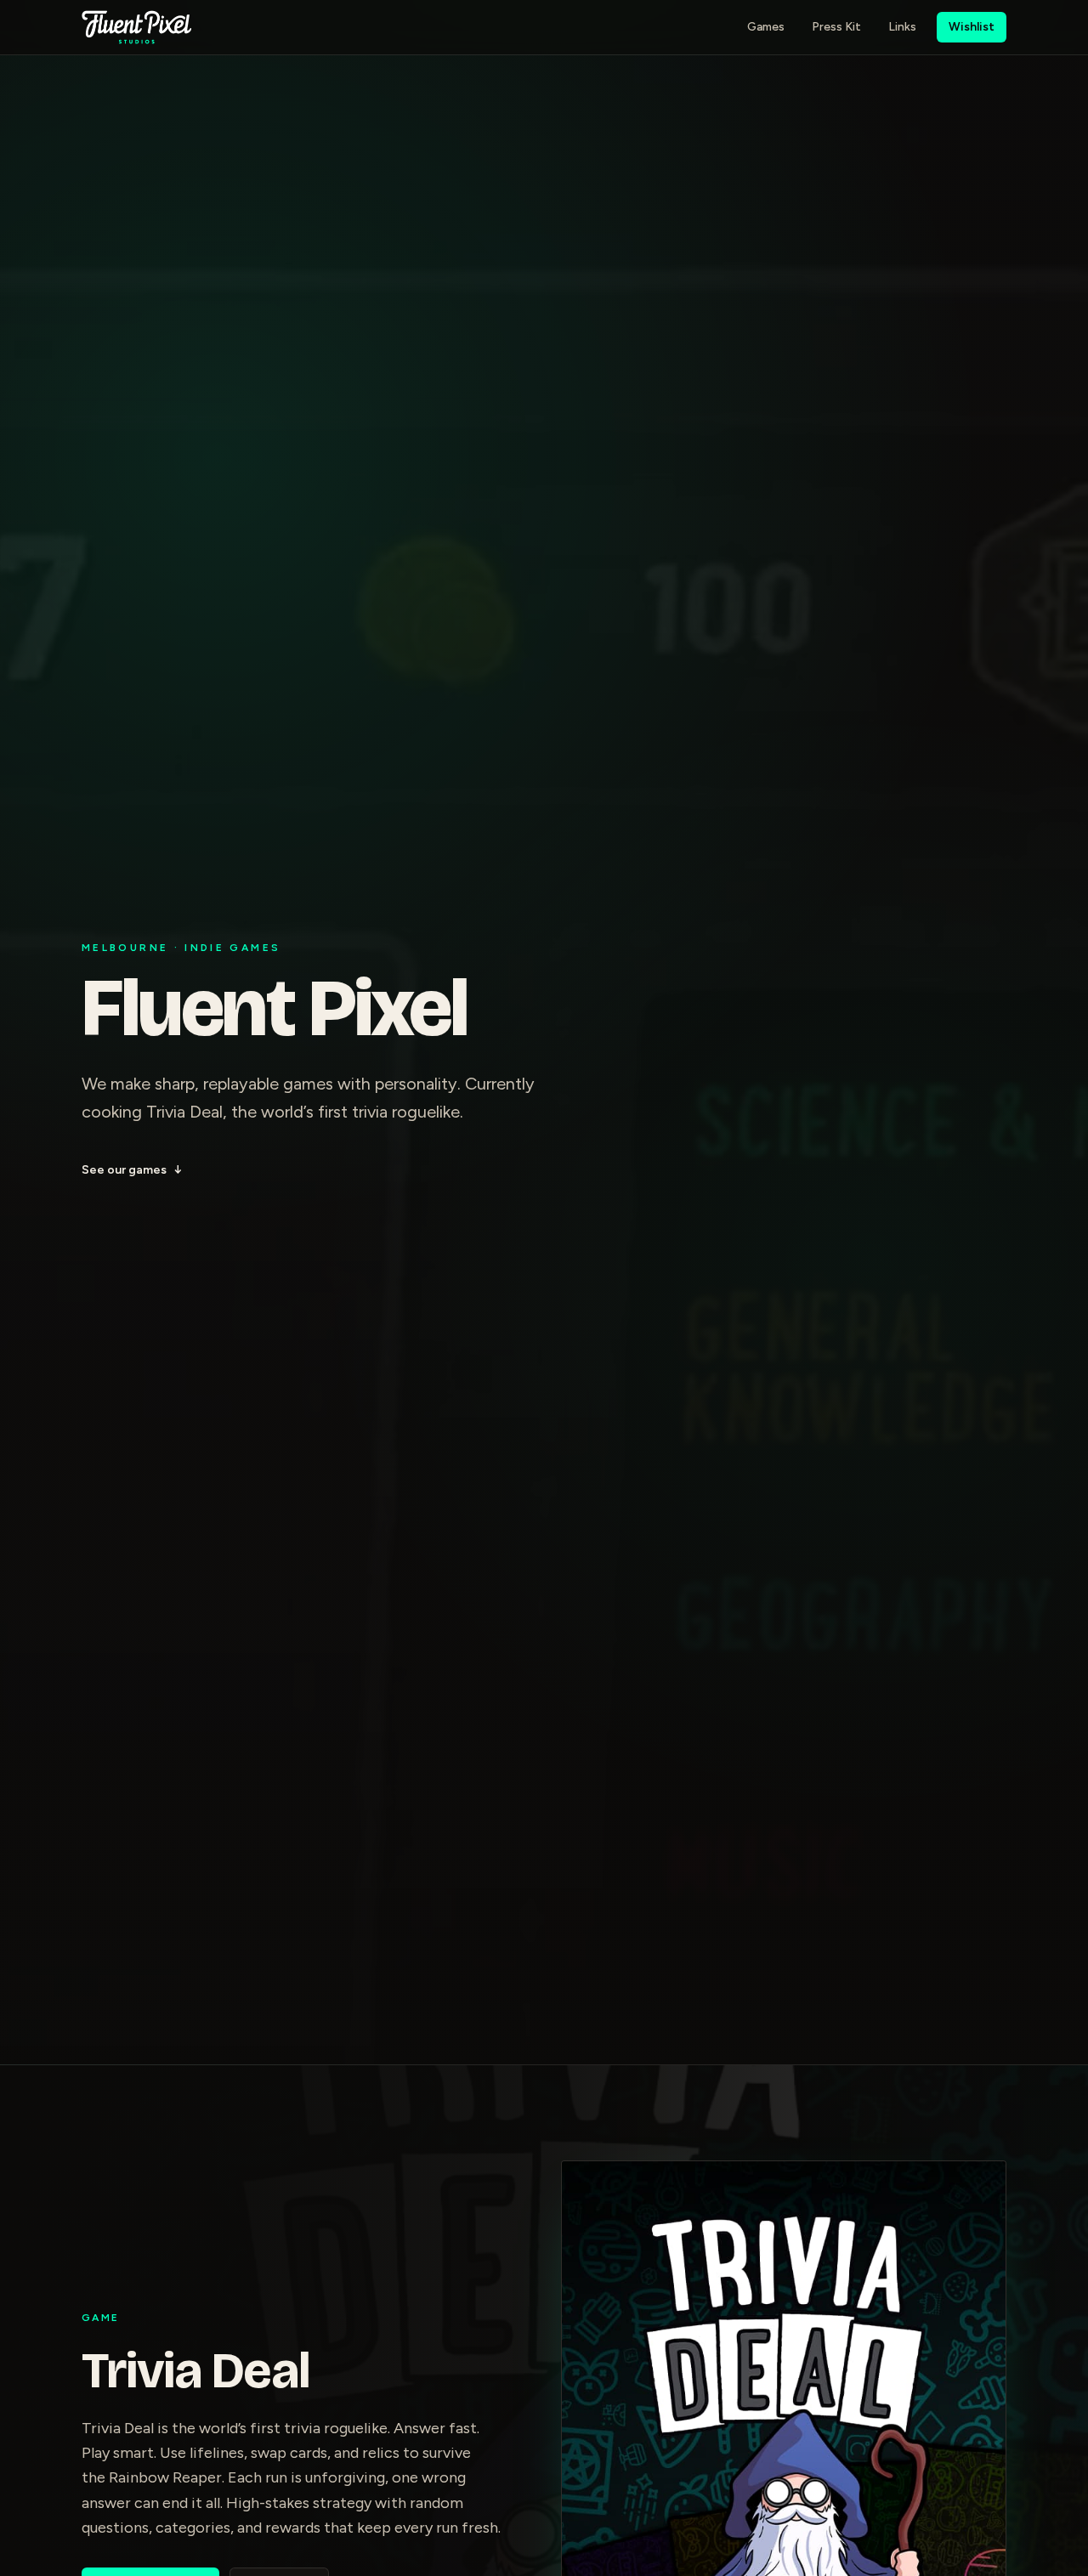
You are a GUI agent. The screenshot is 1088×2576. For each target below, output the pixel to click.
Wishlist (972, 27)
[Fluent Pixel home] (136, 27)
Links (902, 27)
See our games (132, 1170)
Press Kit (836, 27)
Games (766, 27)
